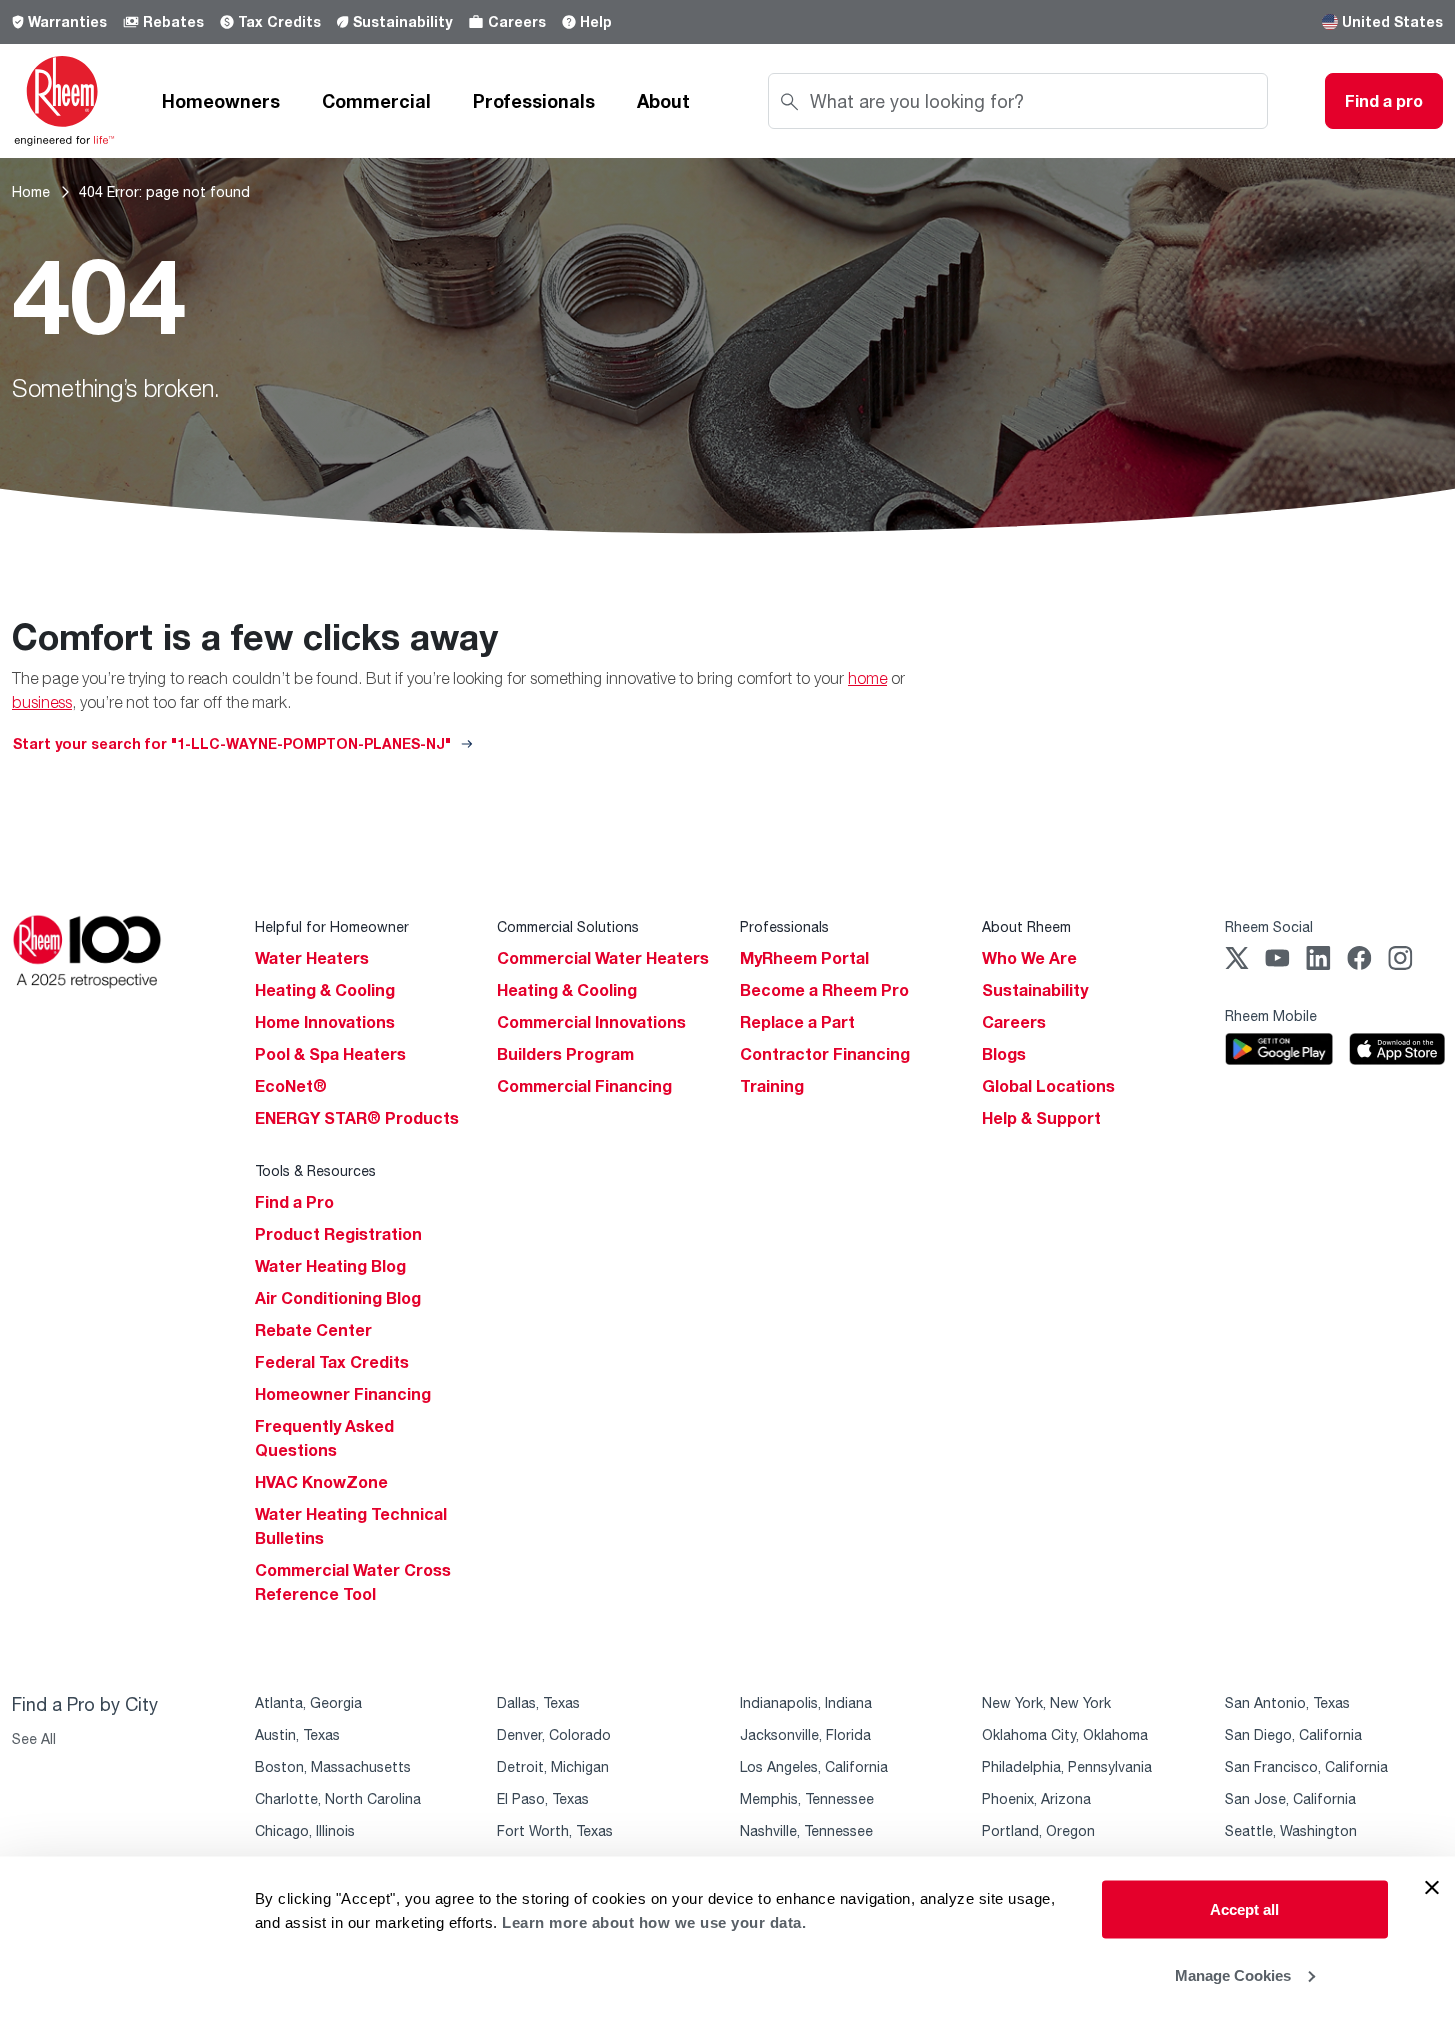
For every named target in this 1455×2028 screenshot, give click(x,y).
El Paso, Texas (543, 1798)
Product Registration (338, 1234)
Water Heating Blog (330, 1266)
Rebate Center (313, 1330)
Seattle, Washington (1291, 1830)
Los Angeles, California (814, 1766)
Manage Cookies (1233, 1974)
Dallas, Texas (538, 1702)
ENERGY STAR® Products (357, 1118)
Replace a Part (797, 1022)
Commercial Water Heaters (603, 958)
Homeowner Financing (343, 1394)
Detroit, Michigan (553, 1766)
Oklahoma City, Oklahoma (1065, 1734)
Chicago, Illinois (305, 1830)
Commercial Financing (584, 1086)
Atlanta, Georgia (308, 1702)
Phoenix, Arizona (1036, 1798)
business (42, 702)
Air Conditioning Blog (338, 1298)
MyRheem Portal (804, 958)
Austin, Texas (297, 1734)
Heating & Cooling (325, 990)
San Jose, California (1290, 1798)
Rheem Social (1269, 926)
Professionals (534, 101)
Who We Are (1029, 958)
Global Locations (1048, 1086)
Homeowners (221, 101)
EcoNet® (291, 1086)
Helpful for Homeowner (332, 926)
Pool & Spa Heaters (330, 1054)
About (663, 101)
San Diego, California (1293, 1734)
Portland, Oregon (1038, 1830)
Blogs (1004, 1054)
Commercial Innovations (591, 1022)
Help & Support (1041, 1118)
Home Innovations (325, 1022)
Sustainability (402, 21)
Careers (517, 21)
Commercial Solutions (568, 926)
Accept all (1244, 1909)
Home (31, 191)
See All (34, 1738)
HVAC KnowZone (321, 1482)
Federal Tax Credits (332, 1362)
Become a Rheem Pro (824, 990)
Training (772, 1086)
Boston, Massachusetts (333, 1766)
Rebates (173, 21)
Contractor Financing (825, 1054)
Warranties (67, 21)
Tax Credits (279, 21)
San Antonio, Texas (1287, 1702)
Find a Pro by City (85, 1704)
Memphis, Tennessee (807, 1798)
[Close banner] (1432, 1888)
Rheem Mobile (1271, 1015)
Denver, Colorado (554, 1734)
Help (596, 21)
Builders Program (565, 1054)
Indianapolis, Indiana (806, 1702)
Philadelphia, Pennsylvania (1067, 1766)
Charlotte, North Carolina (338, 1798)
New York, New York (1046, 1702)
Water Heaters (312, 958)
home (867, 678)
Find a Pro (294, 1202)
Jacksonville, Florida (805, 1734)
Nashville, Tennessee (806, 1830)
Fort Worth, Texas (555, 1830)
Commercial (376, 101)
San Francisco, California (1306, 1766)
